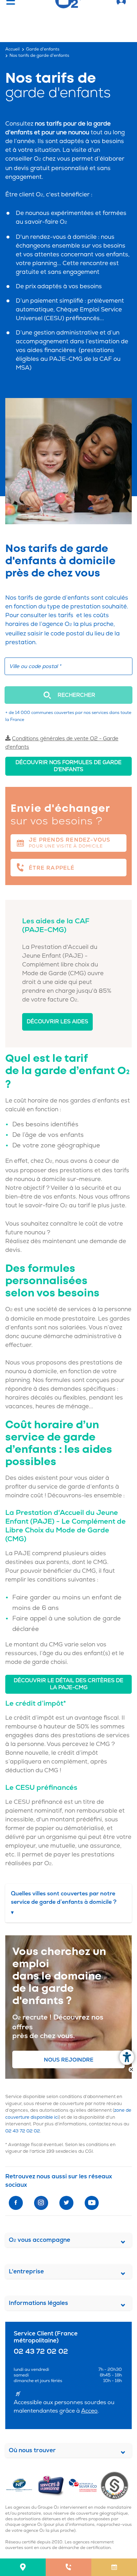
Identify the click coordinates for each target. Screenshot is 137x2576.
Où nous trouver (32, 2450)
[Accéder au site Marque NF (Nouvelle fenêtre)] (21, 2485)
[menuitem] (23, 2567)
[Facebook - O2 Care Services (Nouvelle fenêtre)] (16, 2203)
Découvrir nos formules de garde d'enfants (68, 766)
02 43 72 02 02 (23, 2131)
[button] (68, 695)
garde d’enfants (67, 598)
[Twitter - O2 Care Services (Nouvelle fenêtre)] (66, 2203)
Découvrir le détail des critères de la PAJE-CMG (68, 1684)
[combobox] (68, 666)
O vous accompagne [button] (40, 2240)
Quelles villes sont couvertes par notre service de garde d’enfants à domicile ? (64, 1903)
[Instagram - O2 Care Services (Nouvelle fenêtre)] (41, 2203)
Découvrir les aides (57, 1022)
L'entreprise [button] (26, 2271)
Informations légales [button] (38, 2303)
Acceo (89, 2411)
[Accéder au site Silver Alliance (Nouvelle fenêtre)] (116, 2485)
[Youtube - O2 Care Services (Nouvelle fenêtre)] (92, 2203)
